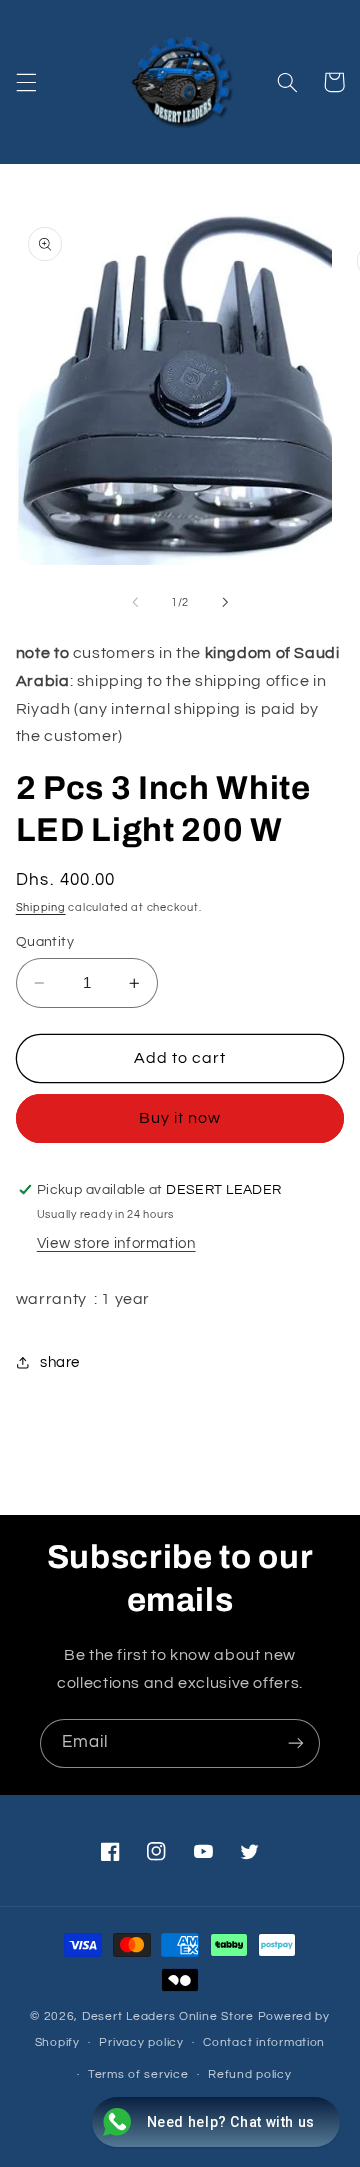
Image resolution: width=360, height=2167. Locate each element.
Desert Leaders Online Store (170, 2016)
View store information (116, 1243)
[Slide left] (135, 602)
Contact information (264, 2042)
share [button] (60, 1362)
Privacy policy (141, 2042)
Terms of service (138, 2074)
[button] (26, 82)
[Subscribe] (296, 1743)
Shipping (41, 907)
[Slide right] (225, 602)
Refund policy (250, 2074)
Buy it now (180, 1118)
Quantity (45, 942)
